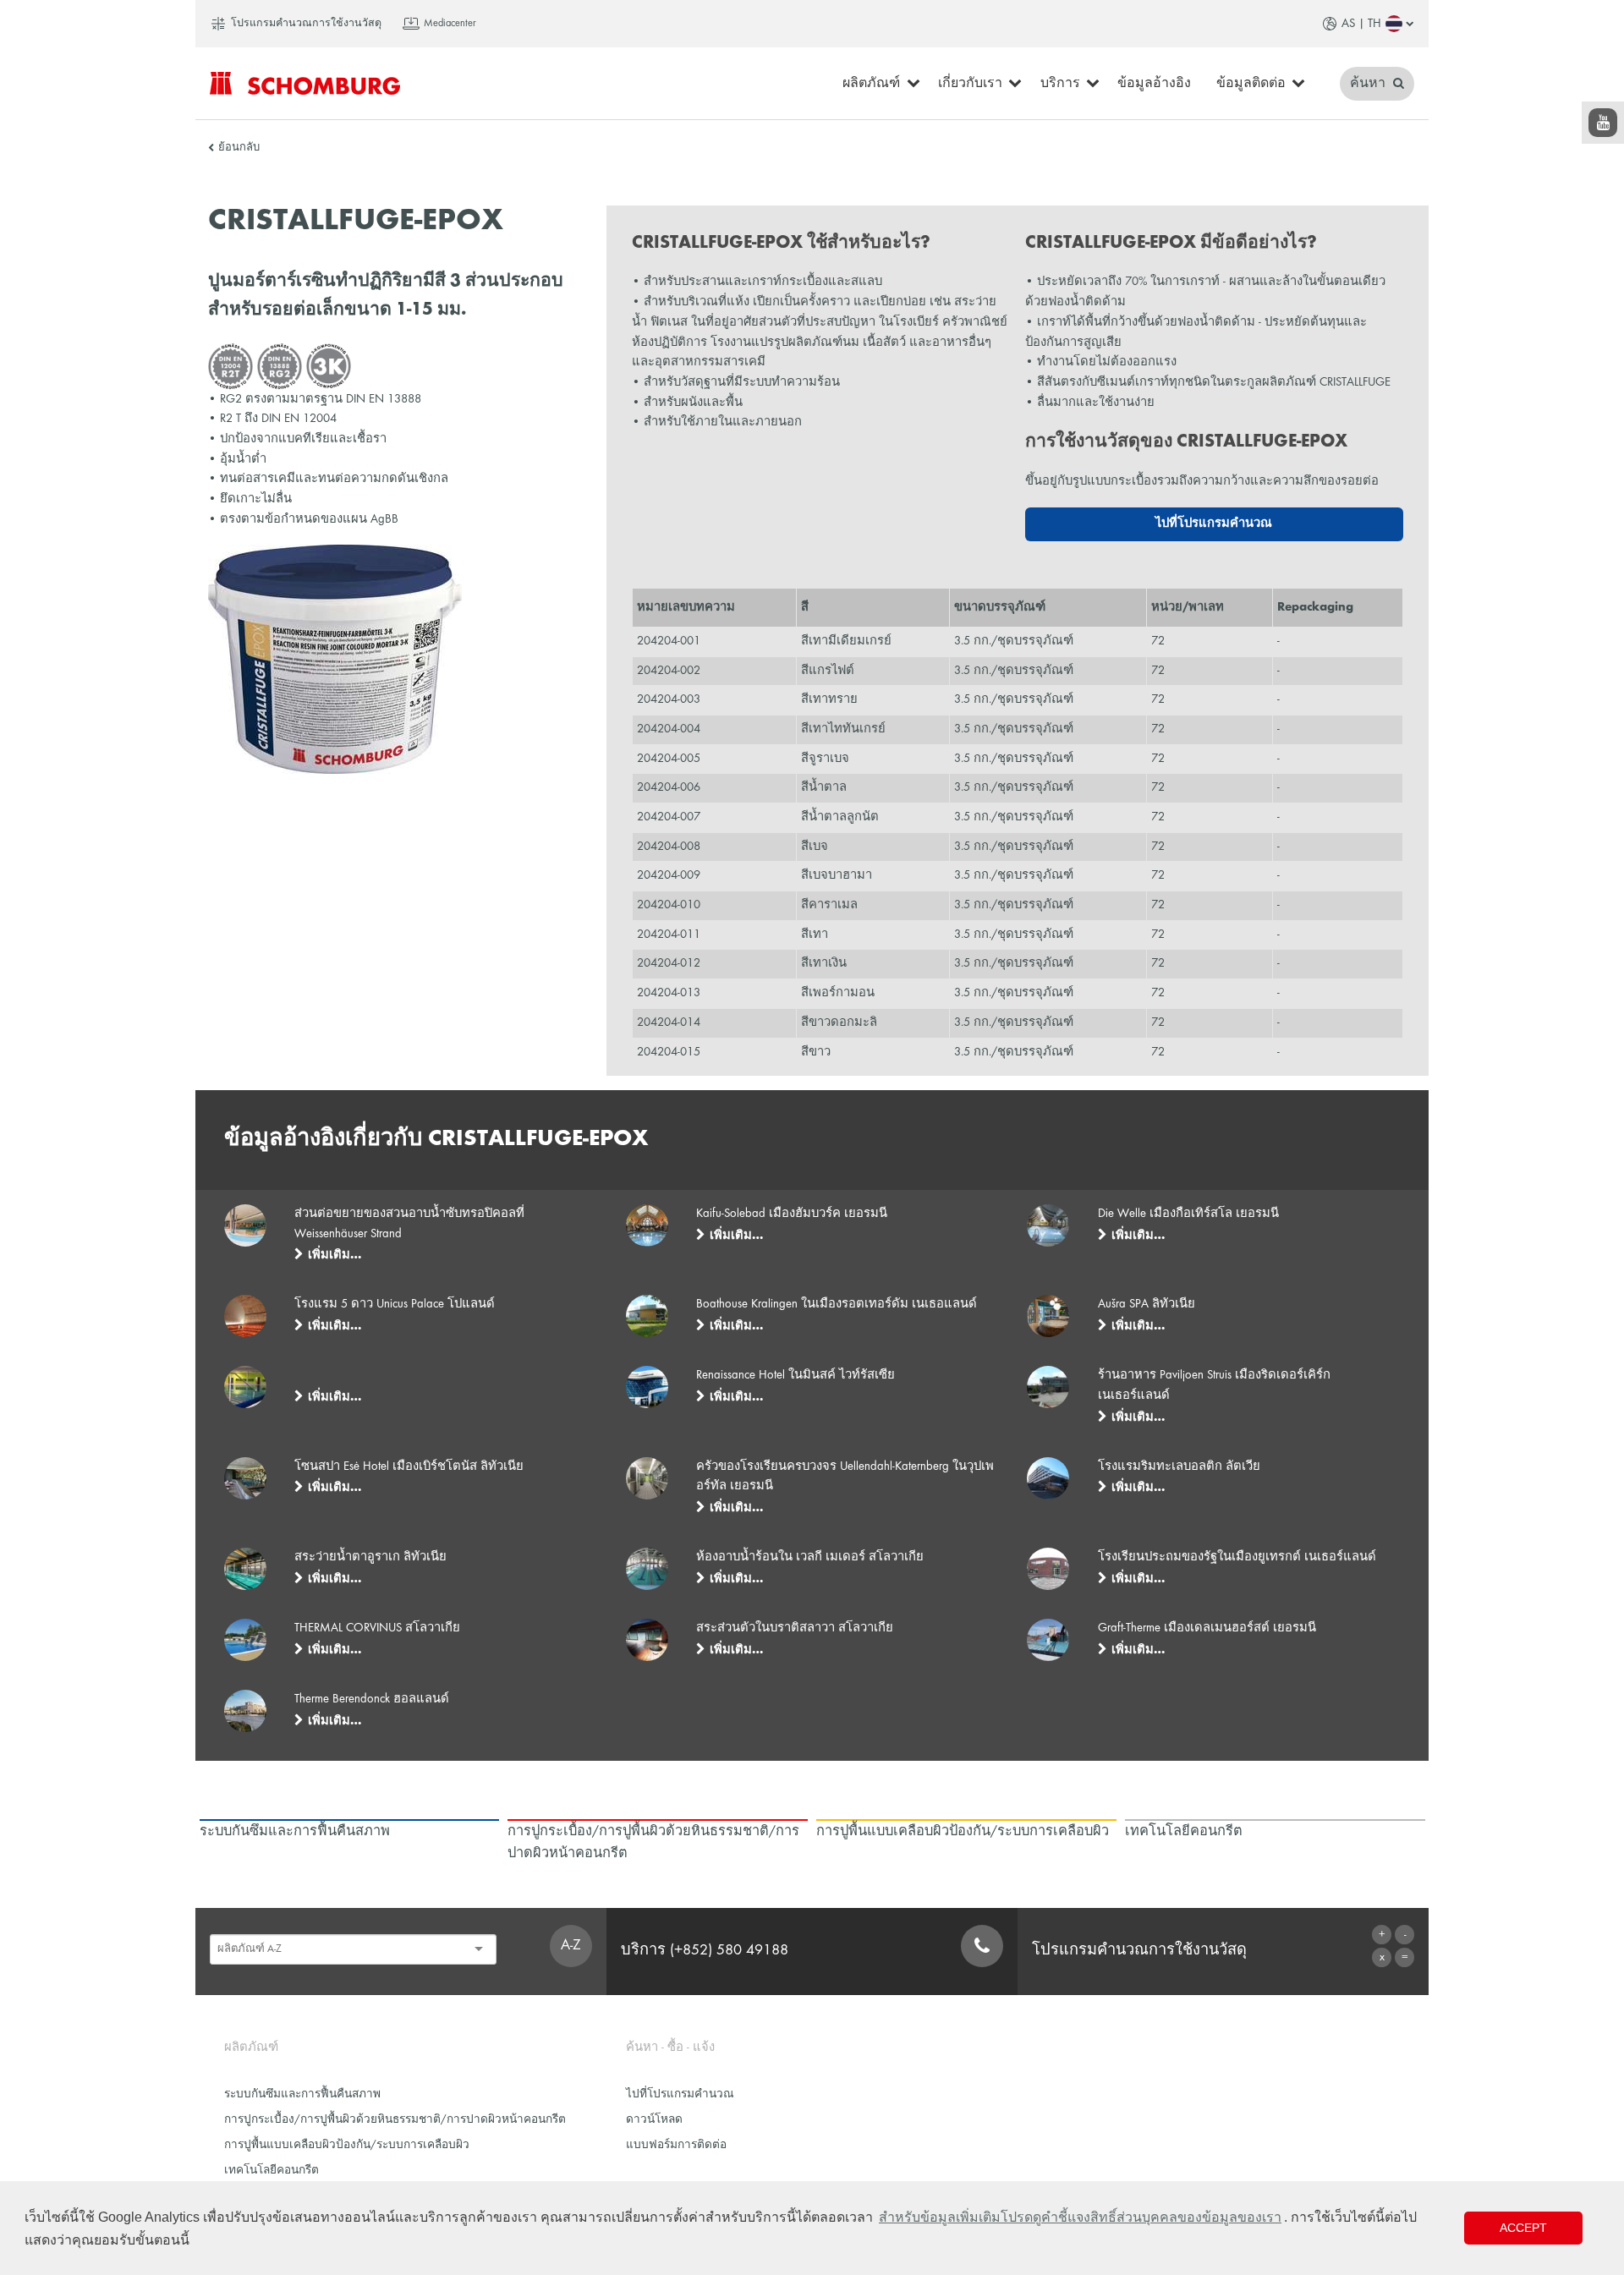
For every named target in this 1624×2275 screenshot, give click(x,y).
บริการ (1060, 84)
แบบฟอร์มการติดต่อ (676, 2145)
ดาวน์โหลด (654, 2120)
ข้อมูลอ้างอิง (1154, 84)
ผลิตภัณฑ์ (871, 84)
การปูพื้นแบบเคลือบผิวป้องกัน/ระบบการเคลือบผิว (347, 2145)
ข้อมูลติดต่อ (1251, 84)
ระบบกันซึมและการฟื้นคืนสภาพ (302, 2094)
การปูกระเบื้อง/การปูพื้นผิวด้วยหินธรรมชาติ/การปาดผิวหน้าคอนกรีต (395, 2120)
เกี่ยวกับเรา (970, 84)
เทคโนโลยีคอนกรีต (272, 2171)
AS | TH (1361, 24)
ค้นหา (1369, 84)
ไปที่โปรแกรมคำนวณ (1214, 524)
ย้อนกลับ (239, 148)
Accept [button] (1523, 2228)
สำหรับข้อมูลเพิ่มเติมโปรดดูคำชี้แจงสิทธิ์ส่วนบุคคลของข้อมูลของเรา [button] (1080, 2217)
